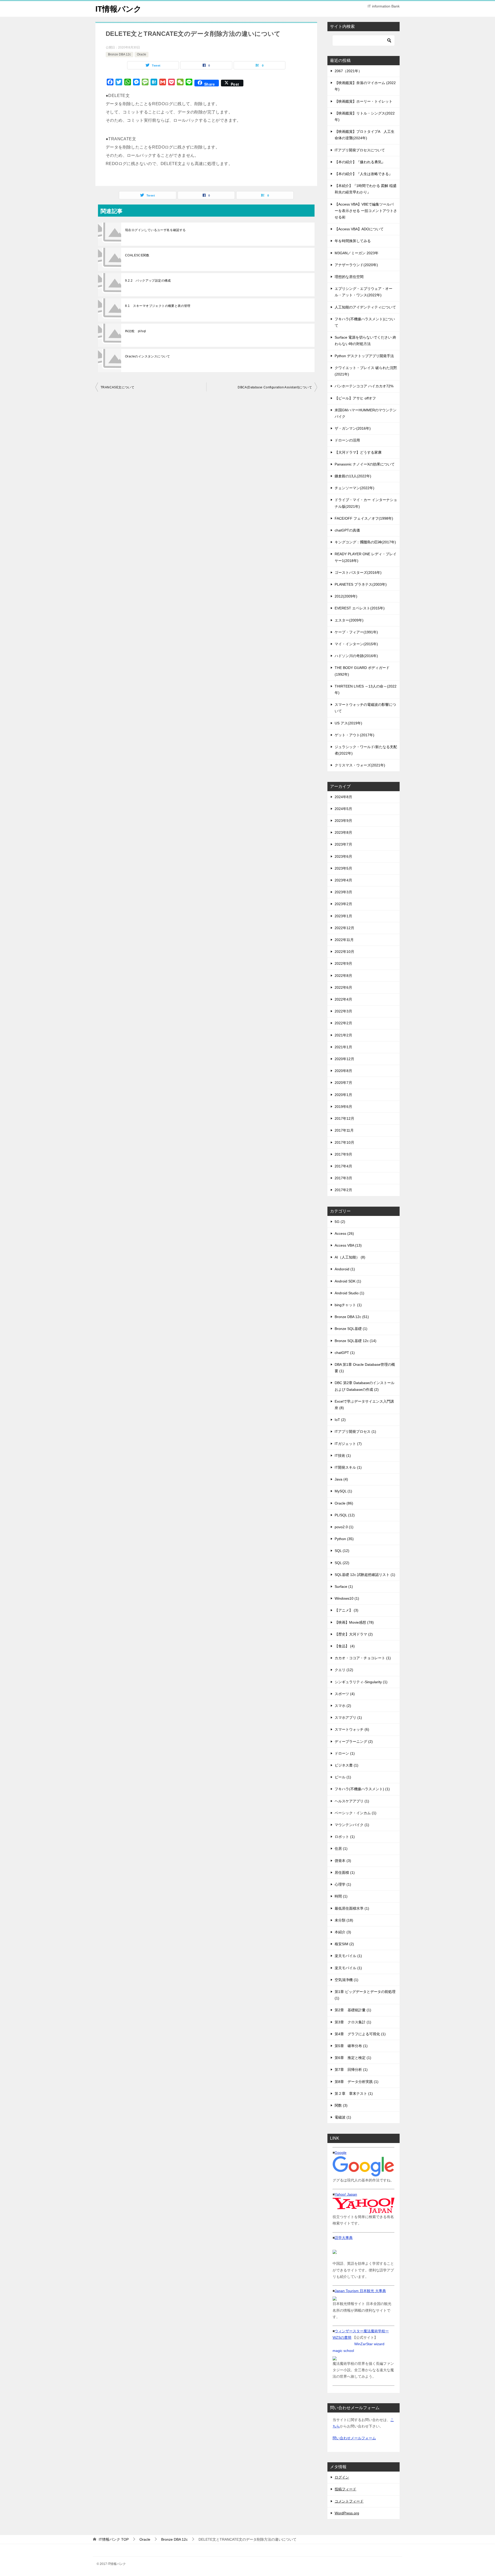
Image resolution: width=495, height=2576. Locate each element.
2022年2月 (343, 1023)
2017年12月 (344, 1118)
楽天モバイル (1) (348, 1956)
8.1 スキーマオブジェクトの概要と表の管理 (158, 306)
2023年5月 (343, 868)
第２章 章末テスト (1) (354, 2093)
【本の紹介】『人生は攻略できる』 (364, 174)
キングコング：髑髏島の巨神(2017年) (365, 542)
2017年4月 (343, 1166)
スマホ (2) (343, 1706)
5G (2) (340, 1222)
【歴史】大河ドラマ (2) (354, 1634)
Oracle (142, 54)
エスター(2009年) (349, 620)
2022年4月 (343, 999)
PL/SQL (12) (345, 1515)
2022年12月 (344, 928)
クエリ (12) (344, 1670)
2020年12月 (344, 1059)
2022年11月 (344, 940)
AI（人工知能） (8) (350, 1257)
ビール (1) (343, 1777)
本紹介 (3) (343, 1932)
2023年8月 (343, 832)
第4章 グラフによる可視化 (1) (360, 2034)
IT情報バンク (118, 9)
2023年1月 (343, 916)
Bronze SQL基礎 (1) (351, 1329)
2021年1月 (343, 1047)
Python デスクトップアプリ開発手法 (364, 356)
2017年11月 (344, 1130)
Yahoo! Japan (346, 2194)
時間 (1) (341, 1896)
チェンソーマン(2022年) (354, 488)
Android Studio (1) (349, 1293)
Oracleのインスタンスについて (148, 356)
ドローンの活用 (347, 440)
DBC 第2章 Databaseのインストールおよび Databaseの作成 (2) (365, 1386)
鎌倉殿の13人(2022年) (353, 476)
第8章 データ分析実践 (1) (357, 2082)
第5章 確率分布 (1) (351, 2046)
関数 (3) (341, 2105)
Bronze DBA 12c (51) (352, 1317)
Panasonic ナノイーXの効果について (365, 464)
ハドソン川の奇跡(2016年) (356, 656)
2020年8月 (343, 1071)
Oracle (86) (344, 1503)
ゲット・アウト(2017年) (354, 735)
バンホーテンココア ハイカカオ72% (364, 386)
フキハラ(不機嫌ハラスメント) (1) (362, 1789)
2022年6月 (343, 987)
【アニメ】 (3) (346, 1610)
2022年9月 (343, 963)
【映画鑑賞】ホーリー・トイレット (364, 101)
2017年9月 (343, 1154)
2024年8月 (343, 797)
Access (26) (344, 1233)
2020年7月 (343, 1083)
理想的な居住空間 (349, 277)
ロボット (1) (345, 1837)
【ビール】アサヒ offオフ (355, 398)
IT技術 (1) (343, 1455)
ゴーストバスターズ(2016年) (358, 573)
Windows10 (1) (347, 1598)
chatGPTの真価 (347, 530)
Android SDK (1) (348, 1281)
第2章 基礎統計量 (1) (353, 2010)
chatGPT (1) (345, 1353)
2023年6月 (343, 856)
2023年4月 (343, 880)
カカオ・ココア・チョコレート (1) (363, 1658)
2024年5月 (343, 809)
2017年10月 (344, 1142)
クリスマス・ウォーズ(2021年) (360, 765)
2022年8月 (343, 976)
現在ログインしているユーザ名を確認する (155, 230)
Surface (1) (344, 1587)
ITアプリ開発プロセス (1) (355, 1432)
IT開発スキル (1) (348, 1467)
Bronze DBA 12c (119, 54)
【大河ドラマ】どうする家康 (358, 452)
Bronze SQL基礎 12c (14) (356, 1341)
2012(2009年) (346, 596)
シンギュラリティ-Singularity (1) (361, 1682)
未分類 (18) (344, 1920)
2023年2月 (343, 904)
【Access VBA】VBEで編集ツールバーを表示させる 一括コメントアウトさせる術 (366, 211)
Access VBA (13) (348, 1245)
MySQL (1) (343, 1491)
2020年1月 (343, 1095)
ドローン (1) (345, 1753)
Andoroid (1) (345, 1269)
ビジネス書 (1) (346, 1765)
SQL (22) (342, 1563)
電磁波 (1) (343, 2117)
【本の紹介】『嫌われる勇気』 (360, 162)
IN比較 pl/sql (135, 331)
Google (341, 2153)
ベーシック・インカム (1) (356, 1813)
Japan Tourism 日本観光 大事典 (360, 2291)
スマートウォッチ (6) (352, 1729)
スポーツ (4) (345, 1694)
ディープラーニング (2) (354, 1741)
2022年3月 (343, 1011)
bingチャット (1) (348, 1305)
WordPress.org (347, 2513)
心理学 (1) (343, 1884)
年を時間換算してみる (353, 241)
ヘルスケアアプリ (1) (352, 1801)
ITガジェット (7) (348, 1444)
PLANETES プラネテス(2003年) (361, 584)
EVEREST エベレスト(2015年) (360, 608)
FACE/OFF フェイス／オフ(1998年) (364, 518)
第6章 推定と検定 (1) (353, 2058)
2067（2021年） (348, 71)
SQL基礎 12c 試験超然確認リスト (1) (365, 1575)
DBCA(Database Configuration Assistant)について (275, 387)
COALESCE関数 (137, 255)
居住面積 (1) (345, 1872)
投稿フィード (345, 2489)
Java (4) (341, 1479)
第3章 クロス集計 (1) (353, 2022)
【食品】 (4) (345, 1646)
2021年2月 (343, 1035)
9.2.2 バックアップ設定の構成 (148, 281)
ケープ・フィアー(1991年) (356, 632)
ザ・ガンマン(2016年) (353, 428)
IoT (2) (340, 1420)
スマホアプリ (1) (348, 1718)
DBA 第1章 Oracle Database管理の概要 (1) (365, 1368)
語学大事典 (344, 2238)
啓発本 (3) (343, 1861)
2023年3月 (343, 892)
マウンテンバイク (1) (352, 1825)
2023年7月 (343, 844)
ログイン (342, 2477)
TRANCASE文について (117, 387)
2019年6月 (343, 1107)
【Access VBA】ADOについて (359, 229)
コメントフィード (349, 2501)
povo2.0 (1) (344, 1527)
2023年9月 (343, 821)
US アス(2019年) (348, 723)
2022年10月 (344, 952)
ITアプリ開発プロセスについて (360, 150)
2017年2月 (343, 1190)
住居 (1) (341, 1849)
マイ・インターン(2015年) (356, 644)
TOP (114, 2539)
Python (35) (344, 1539)
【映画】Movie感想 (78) (354, 1622)
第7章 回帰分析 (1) (351, 2070)
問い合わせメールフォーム (354, 2438)
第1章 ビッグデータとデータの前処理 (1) (365, 1995)
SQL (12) (342, 1551)
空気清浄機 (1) (346, 1980)
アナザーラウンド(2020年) (356, 265)
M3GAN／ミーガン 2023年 (357, 253)
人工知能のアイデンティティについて (365, 307)
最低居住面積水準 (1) (352, 1908)
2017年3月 (343, 1178)
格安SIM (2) (344, 1944)
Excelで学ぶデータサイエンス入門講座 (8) (364, 1405)
